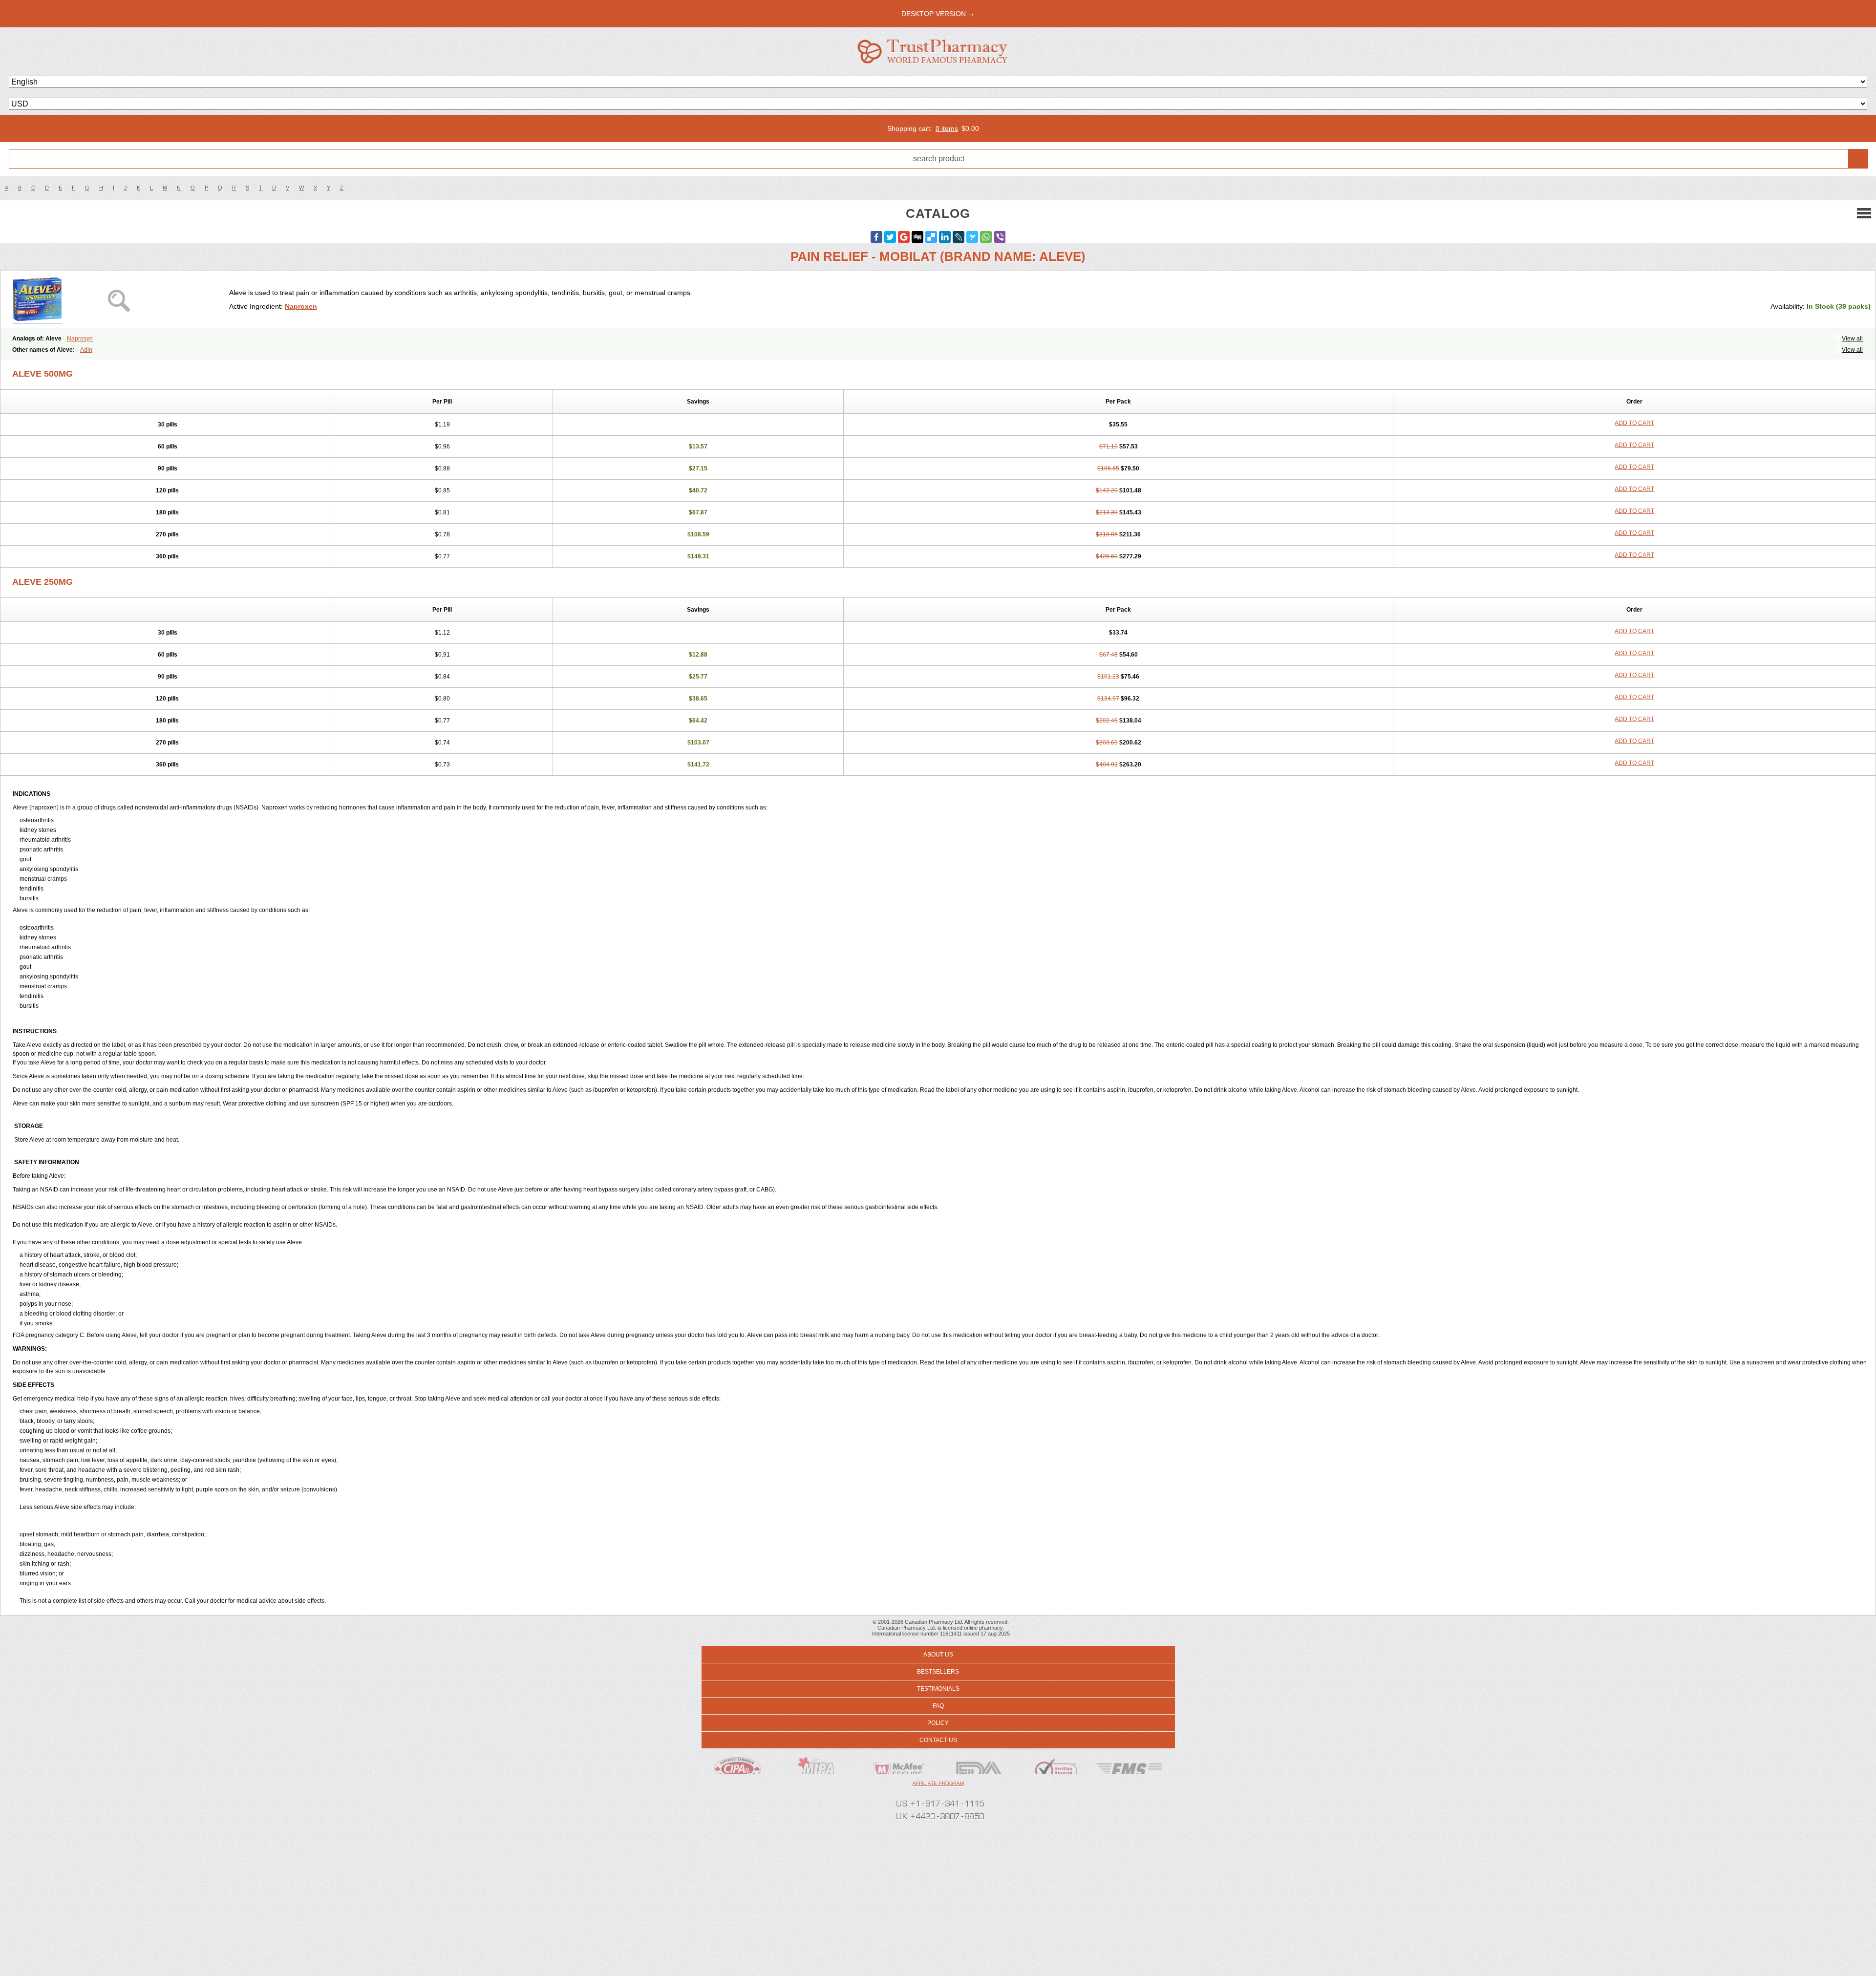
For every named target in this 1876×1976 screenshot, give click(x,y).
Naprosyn (80, 339)
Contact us (938, 1740)
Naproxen (301, 306)
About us (938, 1655)
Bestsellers (938, 1672)
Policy (938, 1723)
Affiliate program (938, 1783)
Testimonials (938, 1689)
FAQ (938, 1706)
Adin (86, 350)
